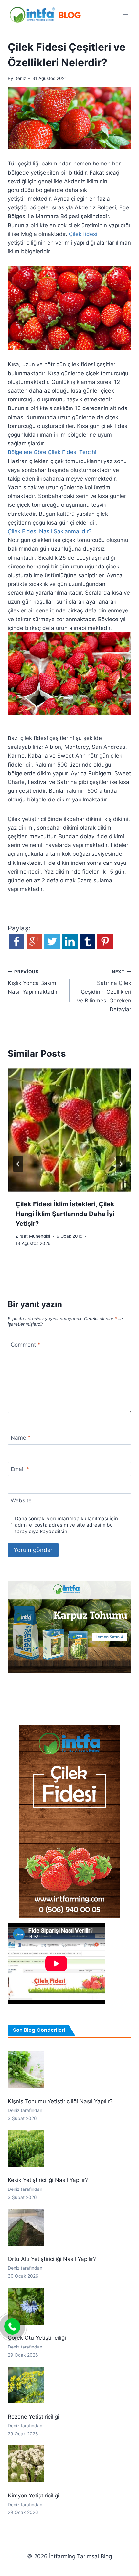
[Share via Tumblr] (88, 947)
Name (21, 1438)
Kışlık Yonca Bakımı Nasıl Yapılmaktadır (33, 982)
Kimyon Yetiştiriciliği (33, 2496)
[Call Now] (12, 2327)
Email (20, 1469)
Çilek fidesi (83, 234)
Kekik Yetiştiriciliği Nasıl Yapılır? (48, 2180)
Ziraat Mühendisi (33, 1236)
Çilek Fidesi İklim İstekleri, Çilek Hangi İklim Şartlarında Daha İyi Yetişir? (65, 1214)
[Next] (121, 1164)
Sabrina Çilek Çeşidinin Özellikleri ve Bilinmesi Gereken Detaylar (104, 991)
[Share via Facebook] (16, 947)
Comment (26, 1345)
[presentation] (69, 1130)
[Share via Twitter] (52, 947)
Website (21, 1500)
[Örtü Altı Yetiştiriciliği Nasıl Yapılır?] (26, 2227)
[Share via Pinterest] (105, 947)
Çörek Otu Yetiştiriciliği (37, 2338)
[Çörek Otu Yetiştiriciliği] (26, 2306)
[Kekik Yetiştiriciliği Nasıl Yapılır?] (26, 2149)
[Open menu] (125, 14)
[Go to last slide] (18, 1164)
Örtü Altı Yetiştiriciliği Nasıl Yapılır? (52, 2259)
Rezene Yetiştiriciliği (33, 2417)
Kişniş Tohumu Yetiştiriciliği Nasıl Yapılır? (60, 2101)
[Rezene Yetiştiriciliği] (26, 2385)
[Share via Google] (34, 947)
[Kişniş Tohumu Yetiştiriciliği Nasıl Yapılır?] (26, 2070)
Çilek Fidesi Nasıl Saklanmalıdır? (50, 531)
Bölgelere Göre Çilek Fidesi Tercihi (52, 452)
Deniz (20, 78)
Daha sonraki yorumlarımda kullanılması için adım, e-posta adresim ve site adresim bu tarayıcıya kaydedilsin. (66, 1525)
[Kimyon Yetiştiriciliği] (26, 2464)
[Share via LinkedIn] (70, 947)
